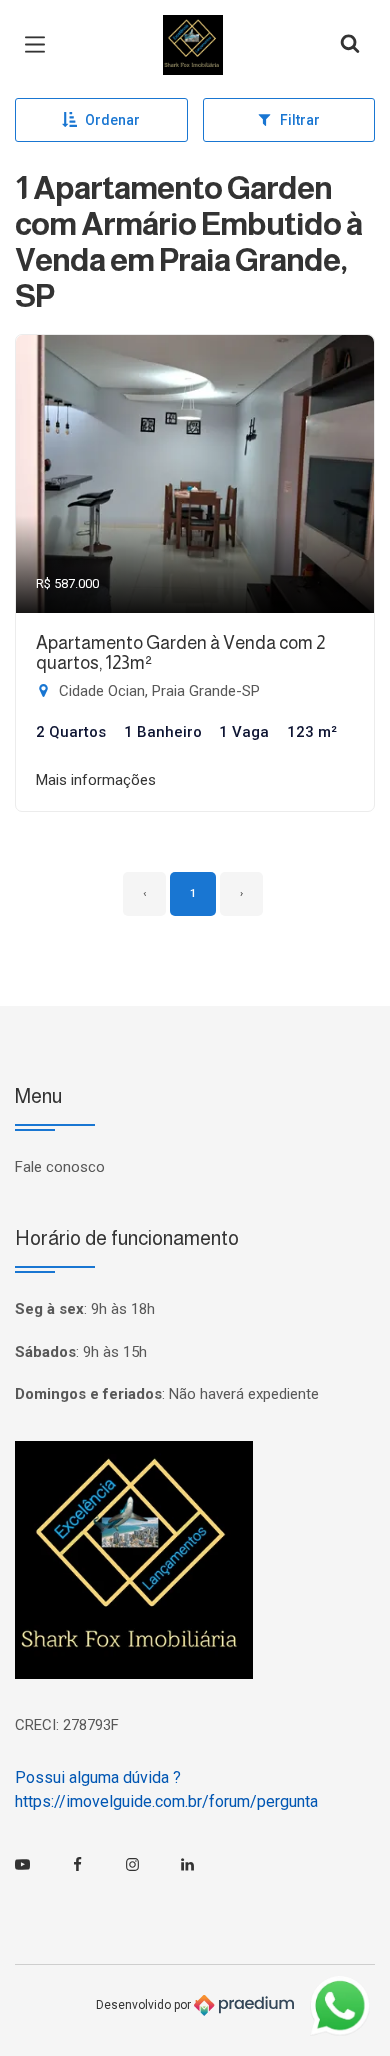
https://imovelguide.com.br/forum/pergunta (166, 1801)
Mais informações (96, 780)
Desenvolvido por (145, 2005)
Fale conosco (60, 1167)
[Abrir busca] (350, 45)
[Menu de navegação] (40, 45)
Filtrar (300, 120)
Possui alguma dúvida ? (98, 1777)
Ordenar (112, 120)
